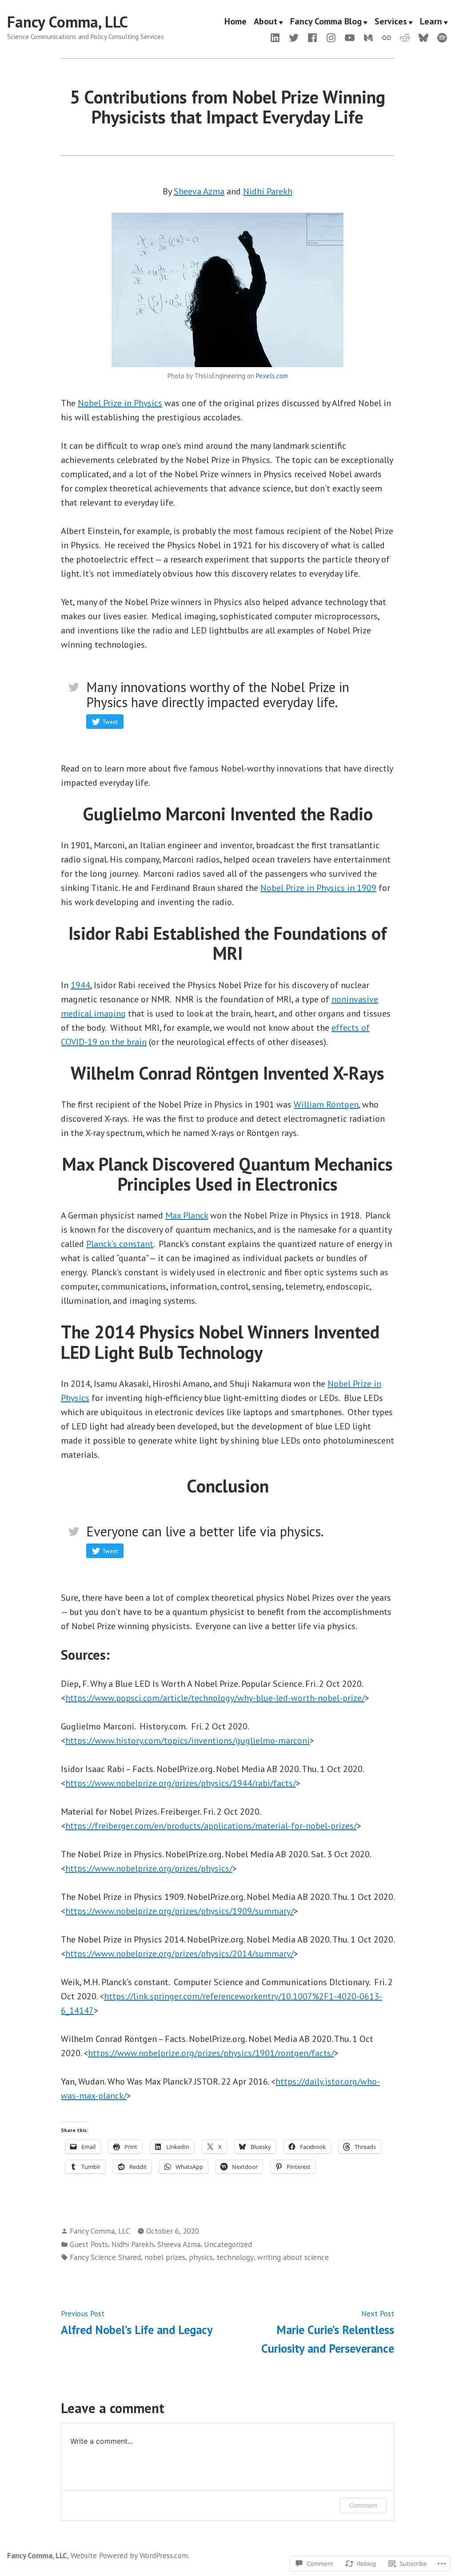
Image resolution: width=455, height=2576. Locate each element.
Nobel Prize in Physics (120, 403)
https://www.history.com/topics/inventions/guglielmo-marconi (188, 1741)
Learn (431, 22)
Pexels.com (272, 376)
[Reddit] (405, 37)
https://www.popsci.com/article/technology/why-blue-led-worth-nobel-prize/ (215, 1698)
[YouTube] (350, 37)
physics (201, 2257)
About (265, 22)
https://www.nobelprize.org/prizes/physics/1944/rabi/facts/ (181, 1783)
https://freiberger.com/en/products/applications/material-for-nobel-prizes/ (211, 1826)
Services (391, 22)
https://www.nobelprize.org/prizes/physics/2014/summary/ (180, 1954)
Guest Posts (89, 2244)
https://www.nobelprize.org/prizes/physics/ (149, 1868)
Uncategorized (228, 2244)
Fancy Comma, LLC (68, 22)
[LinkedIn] (277, 37)
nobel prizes (165, 2257)
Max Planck (187, 1215)
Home (235, 22)
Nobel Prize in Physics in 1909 (318, 888)
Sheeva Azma (199, 191)
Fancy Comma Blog (326, 22)
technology (235, 2257)
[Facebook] (312, 37)
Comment (363, 2505)
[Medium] (368, 37)
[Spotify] (440, 37)
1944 (80, 985)
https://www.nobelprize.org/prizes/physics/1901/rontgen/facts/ (211, 2053)
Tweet (110, 722)
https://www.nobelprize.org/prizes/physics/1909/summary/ (180, 1911)
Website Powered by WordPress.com (129, 2555)
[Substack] (387, 37)
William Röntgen (326, 1104)
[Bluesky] (423, 37)
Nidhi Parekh (268, 191)
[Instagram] (331, 37)
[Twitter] (294, 37)
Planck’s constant (120, 1244)
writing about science (293, 2257)
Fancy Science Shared (105, 2257)
